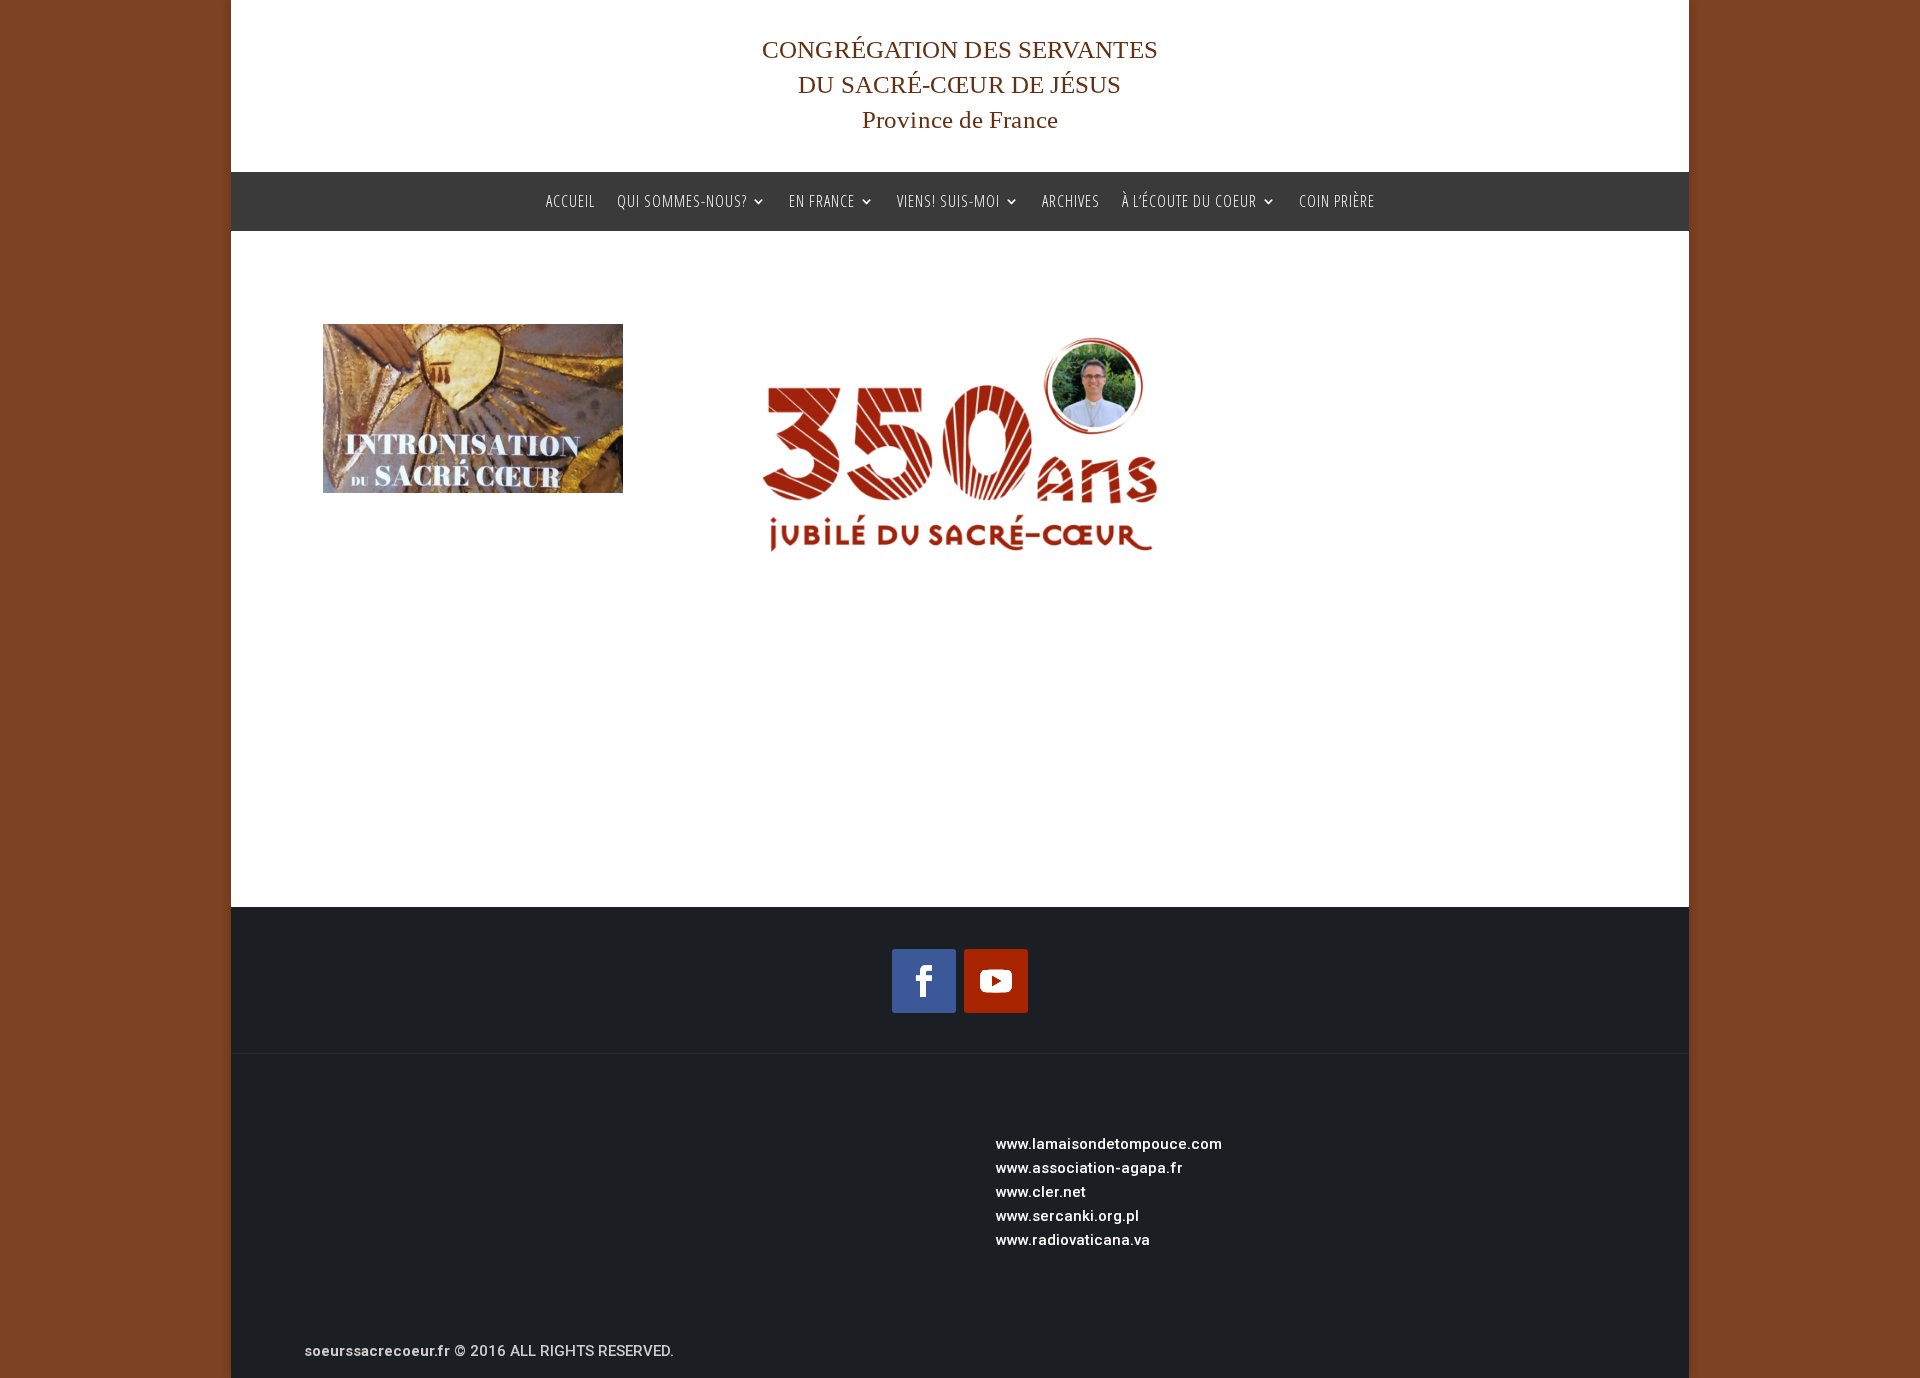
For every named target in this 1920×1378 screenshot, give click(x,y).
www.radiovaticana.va (1073, 1240)
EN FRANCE (822, 202)
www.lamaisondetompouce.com (1109, 1144)
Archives (1071, 202)
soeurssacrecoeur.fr (377, 1351)
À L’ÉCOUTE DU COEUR (1189, 202)
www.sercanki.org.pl (1067, 1216)
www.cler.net (1041, 1192)
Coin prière (1337, 202)
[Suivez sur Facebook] (924, 981)
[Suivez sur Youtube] (996, 981)
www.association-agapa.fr (1089, 1168)
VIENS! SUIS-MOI (948, 202)
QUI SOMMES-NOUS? (682, 202)
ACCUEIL (570, 202)
